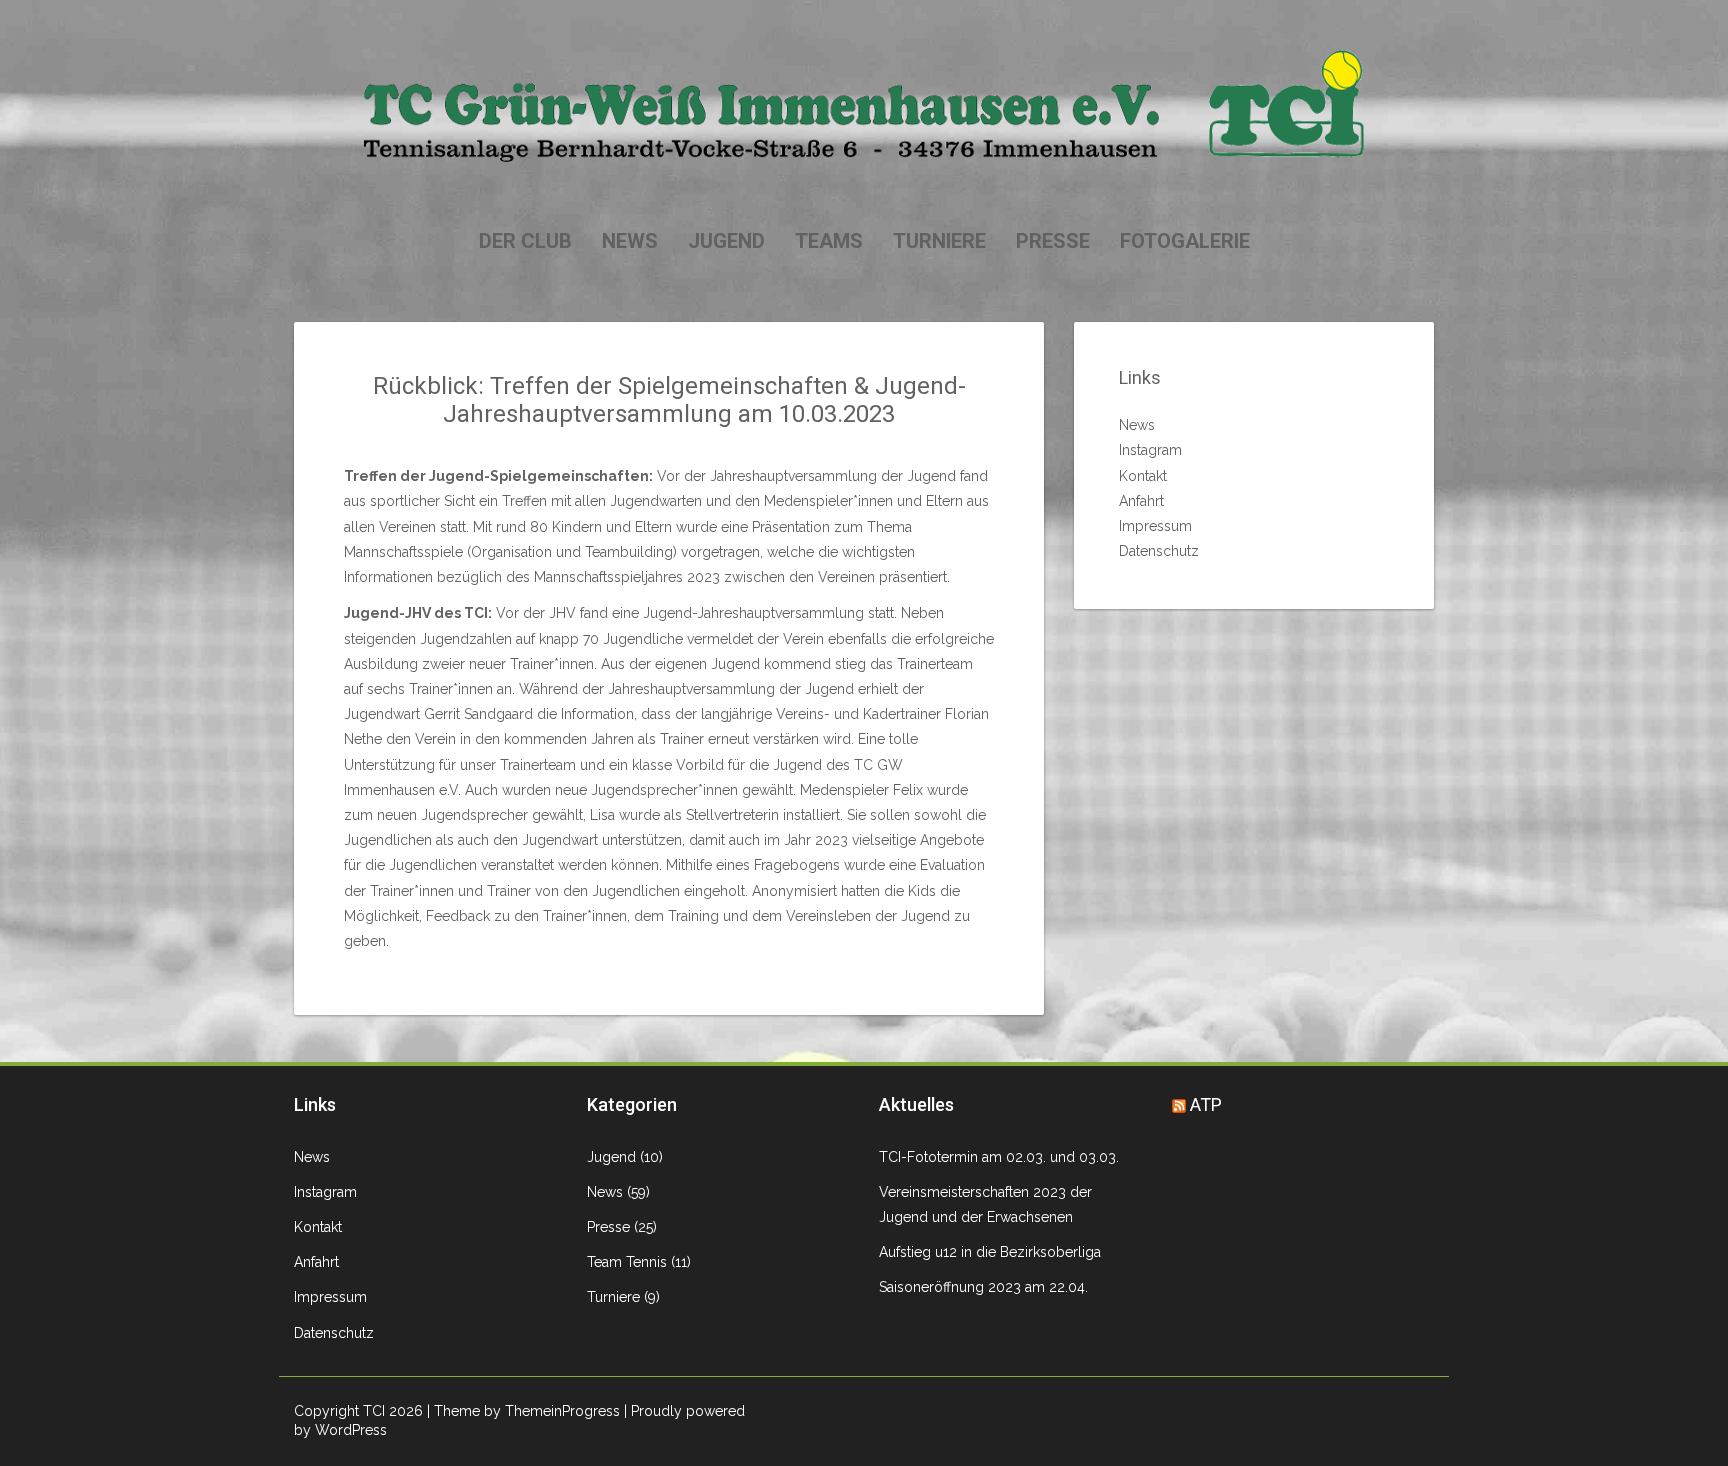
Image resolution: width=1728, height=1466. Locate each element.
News (630, 241)
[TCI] (864, 105)
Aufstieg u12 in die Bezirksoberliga (990, 1252)
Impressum (1155, 526)
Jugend (726, 241)
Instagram (1150, 450)
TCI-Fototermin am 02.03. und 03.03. (999, 1157)
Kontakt (1143, 476)
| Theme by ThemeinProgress (523, 1411)
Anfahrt (1141, 501)
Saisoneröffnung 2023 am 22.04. (983, 1287)
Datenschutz (1159, 551)
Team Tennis (627, 1262)
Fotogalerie (1185, 241)
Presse (1053, 241)
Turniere (939, 241)
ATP (1206, 1104)
